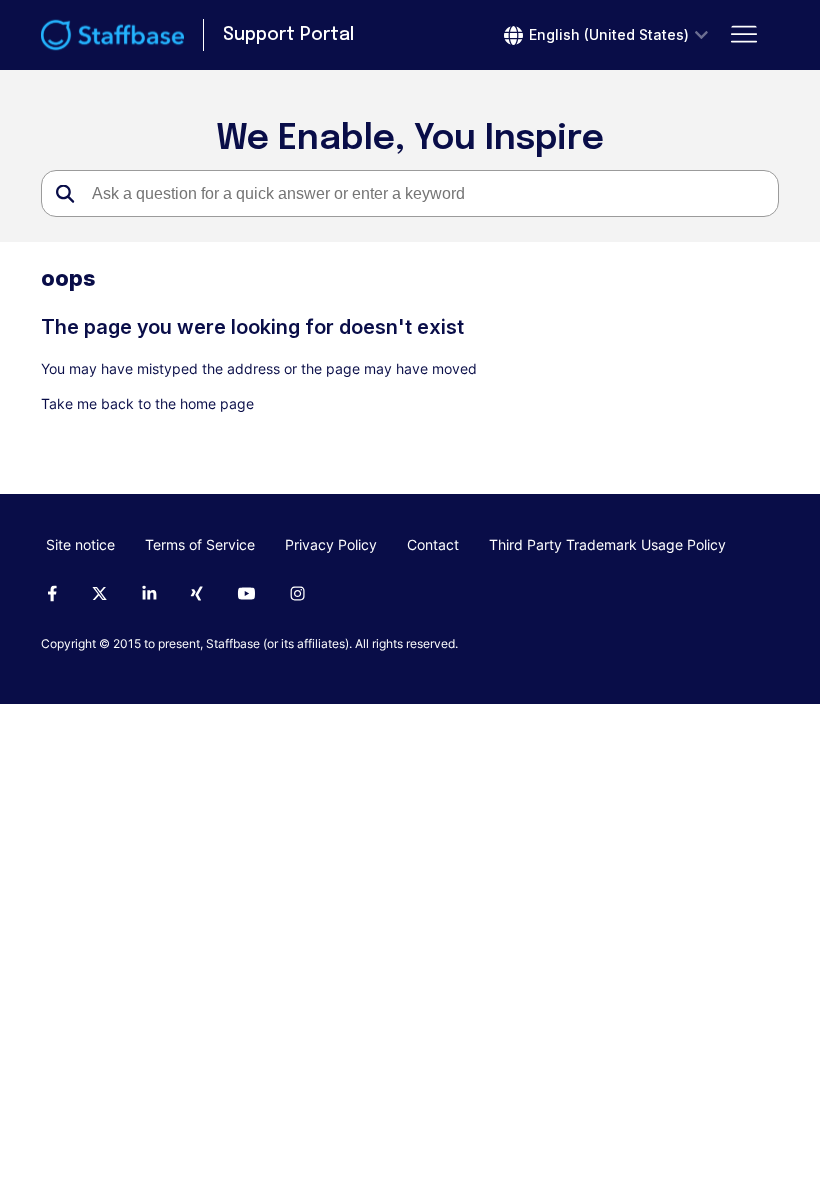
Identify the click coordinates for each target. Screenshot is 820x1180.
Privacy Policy (331, 544)
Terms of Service (200, 544)
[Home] (112, 35)
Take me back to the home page (147, 403)
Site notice (80, 544)
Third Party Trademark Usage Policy (607, 544)
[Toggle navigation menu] (743, 35)
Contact (433, 544)
